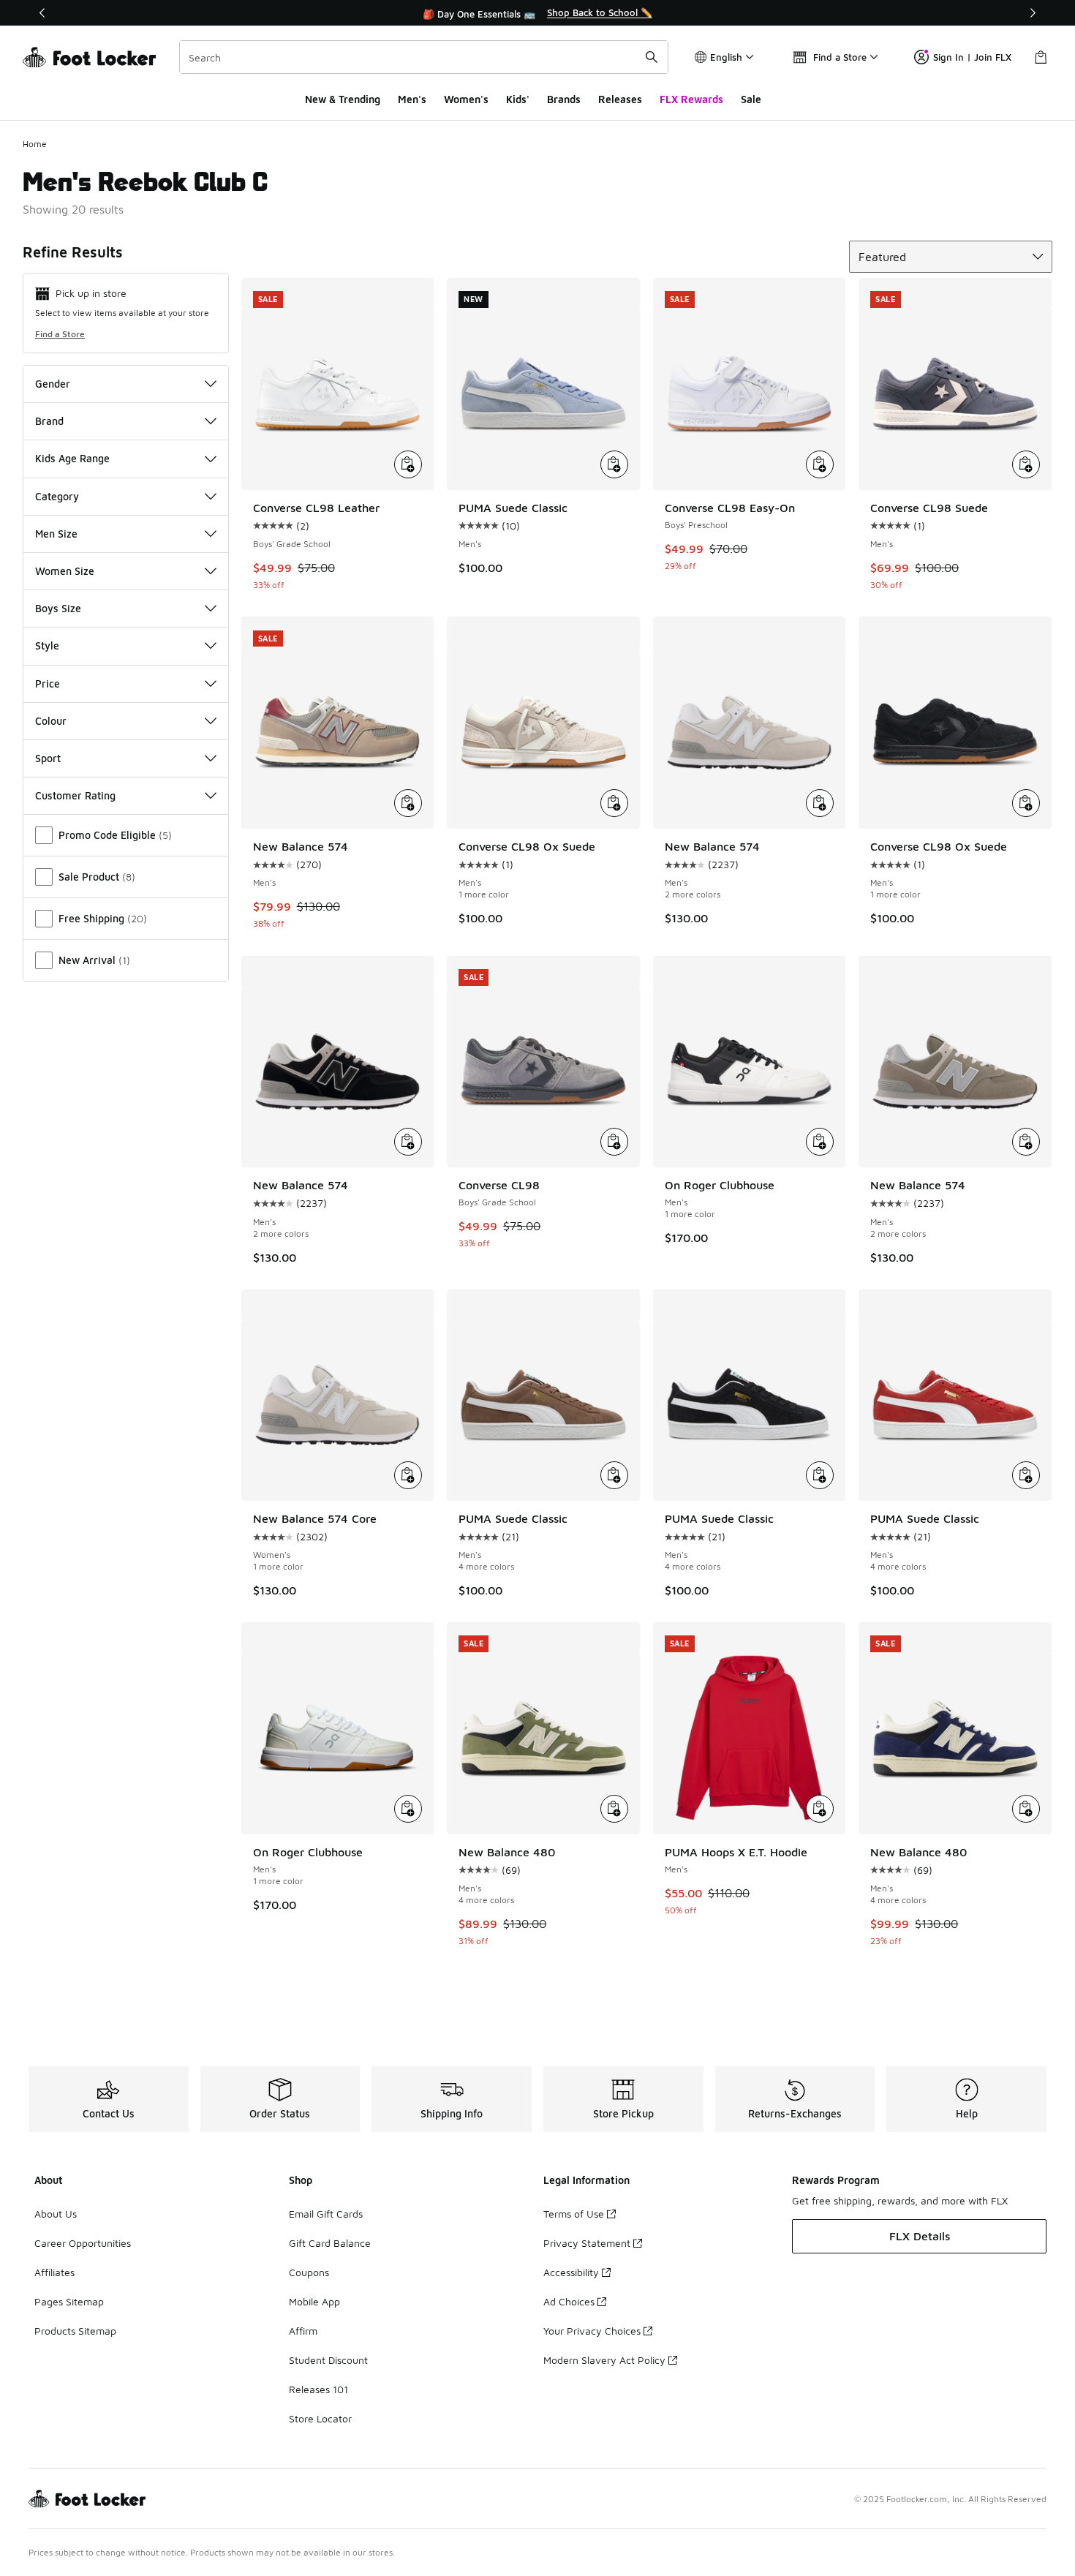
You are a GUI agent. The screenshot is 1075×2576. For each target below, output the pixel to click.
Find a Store (60, 334)
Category (57, 496)
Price (48, 683)
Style (47, 645)
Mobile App (314, 2301)
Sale (751, 99)
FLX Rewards (691, 99)
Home (35, 144)
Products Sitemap (75, 2331)
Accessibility (571, 2272)
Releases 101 (318, 2389)
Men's (412, 99)
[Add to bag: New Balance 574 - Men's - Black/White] (408, 1142)
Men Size (56, 534)
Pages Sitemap (69, 2301)
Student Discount (328, 2360)
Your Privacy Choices (592, 2331)
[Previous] (42, 13)
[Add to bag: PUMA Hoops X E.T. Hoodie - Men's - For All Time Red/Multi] (820, 1809)
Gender (53, 384)
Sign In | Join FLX (972, 57)
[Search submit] (652, 57)
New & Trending (343, 99)
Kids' (518, 99)
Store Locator (320, 2418)
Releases (620, 99)
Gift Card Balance (330, 2243)
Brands (564, 99)
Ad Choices (569, 2301)
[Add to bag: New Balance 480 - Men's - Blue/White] (1026, 1809)
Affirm (303, 2331)
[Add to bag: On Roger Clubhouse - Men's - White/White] (408, 1809)
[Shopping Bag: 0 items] (1041, 57)
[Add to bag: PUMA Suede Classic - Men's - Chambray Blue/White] (614, 464)
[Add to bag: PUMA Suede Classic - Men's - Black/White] (820, 1475)
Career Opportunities (83, 2243)
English (726, 57)
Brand (49, 421)
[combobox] (424, 57)
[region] (537, 13)
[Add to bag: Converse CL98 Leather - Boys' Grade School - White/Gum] (408, 464)
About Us (56, 2214)
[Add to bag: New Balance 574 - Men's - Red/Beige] (408, 803)
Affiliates (54, 2272)
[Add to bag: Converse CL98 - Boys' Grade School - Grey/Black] (614, 1142)
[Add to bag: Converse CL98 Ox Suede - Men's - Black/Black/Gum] (1026, 803)
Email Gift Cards (326, 2214)
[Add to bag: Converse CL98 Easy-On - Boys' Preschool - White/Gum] (820, 464)
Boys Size (58, 608)
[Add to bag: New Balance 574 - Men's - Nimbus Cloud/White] (820, 803)
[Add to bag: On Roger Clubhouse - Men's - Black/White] (820, 1142)
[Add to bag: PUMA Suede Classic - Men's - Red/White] (1026, 1475)
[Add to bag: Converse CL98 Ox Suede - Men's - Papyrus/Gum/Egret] (614, 803)
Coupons (309, 2272)
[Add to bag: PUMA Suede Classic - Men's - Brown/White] (614, 1475)
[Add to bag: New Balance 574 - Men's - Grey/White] (1026, 1142)
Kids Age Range (72, 458)
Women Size (65, 571)
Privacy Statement (587, 2243)
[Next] (1033, 13)
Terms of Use (574, 2214)
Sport (48, 758)
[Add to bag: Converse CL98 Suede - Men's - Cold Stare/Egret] (1026, 464)
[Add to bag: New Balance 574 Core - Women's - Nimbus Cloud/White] (408, 1475)
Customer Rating (75, 795)
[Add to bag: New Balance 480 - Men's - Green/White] (614, 1809)
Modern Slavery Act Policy (604, 2360)
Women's (466, 99)
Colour (51, 721)
